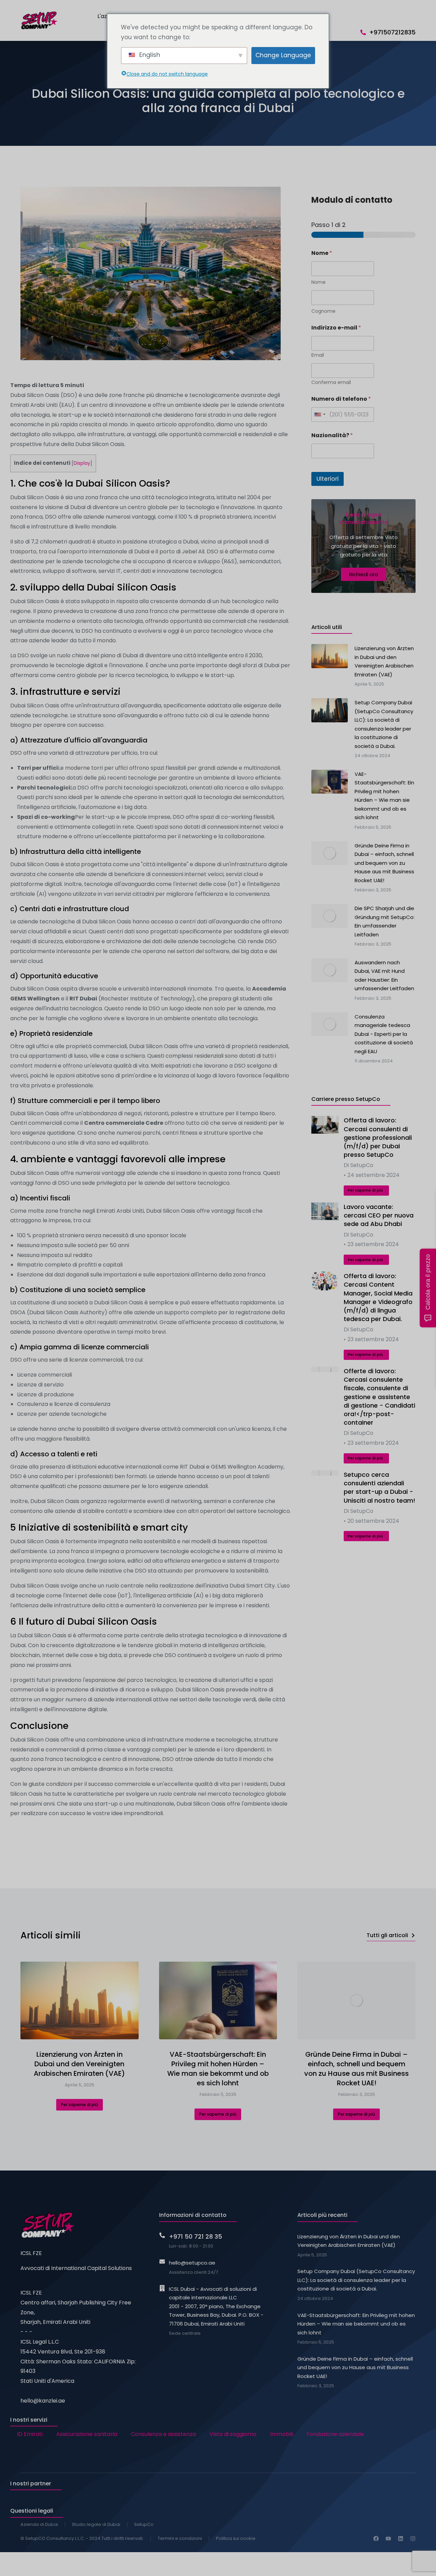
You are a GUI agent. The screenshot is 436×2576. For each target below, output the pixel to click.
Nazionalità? (332, 435)
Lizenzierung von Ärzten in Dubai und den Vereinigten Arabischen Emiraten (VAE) (79, 2064)
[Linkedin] (401, 2539)
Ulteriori (328, 479)
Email (318, 355)
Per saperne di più (365, 1190)
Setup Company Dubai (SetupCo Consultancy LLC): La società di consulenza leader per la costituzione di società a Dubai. (356, 2280)
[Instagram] (413, 2539)
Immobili (282, 2434)
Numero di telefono (341, 399)
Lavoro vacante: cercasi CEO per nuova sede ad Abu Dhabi (379, 1215)
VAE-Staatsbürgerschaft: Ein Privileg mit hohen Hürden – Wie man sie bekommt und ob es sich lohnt (218, 2069)
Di (359, 1165)
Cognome (323, 311)
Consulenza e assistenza (163, 2434)
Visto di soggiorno (233, 2434)
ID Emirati (30, 2434)
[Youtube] (388, 2539)
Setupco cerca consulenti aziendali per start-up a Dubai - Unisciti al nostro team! (379, 1488)
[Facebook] (376, 2539)
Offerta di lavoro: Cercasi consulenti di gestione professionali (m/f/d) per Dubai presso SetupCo (378, 1137)
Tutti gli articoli (387, 1935)
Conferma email (331, 382)
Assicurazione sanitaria (87, 2434)
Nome (318, 282)
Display (82, 463)
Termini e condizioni (180, 2538)
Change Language (283, 55)
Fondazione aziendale (335, 2434)
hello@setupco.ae (192, 2263)
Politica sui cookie (236, 2538)
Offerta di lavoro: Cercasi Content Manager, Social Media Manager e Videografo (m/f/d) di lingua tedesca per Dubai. (378, 1297)
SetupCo (144, 2524)
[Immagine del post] (325, 1125)
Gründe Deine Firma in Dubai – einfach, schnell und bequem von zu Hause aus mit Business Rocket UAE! (356, 2069)
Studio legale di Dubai (96, 2524)
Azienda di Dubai (39, 2524)
